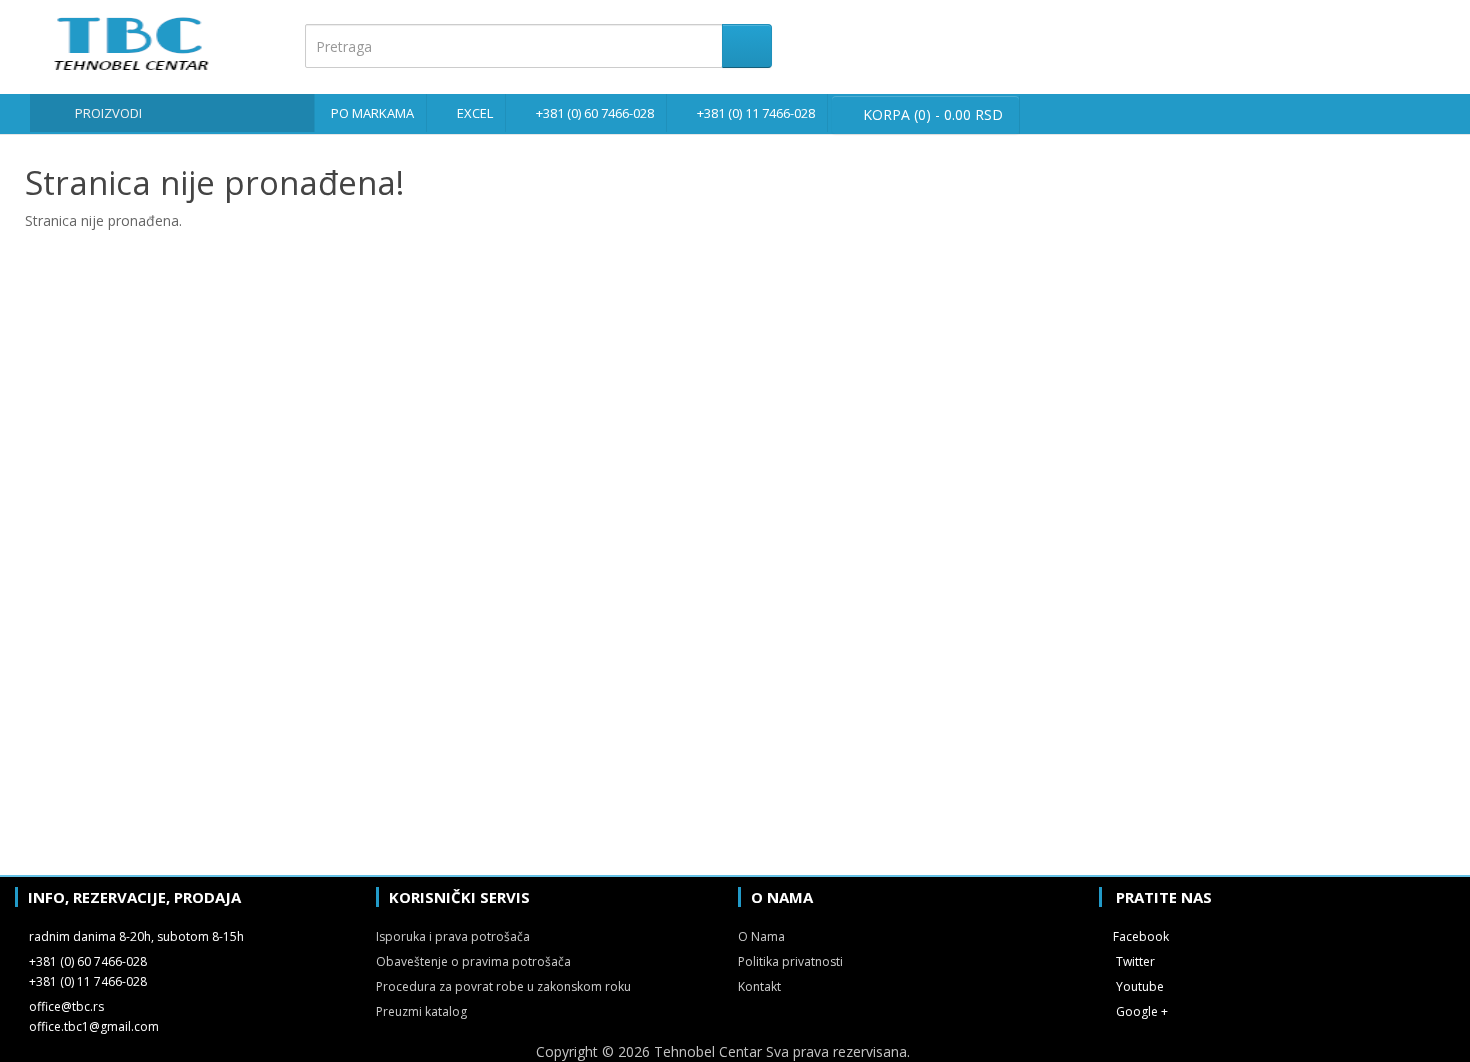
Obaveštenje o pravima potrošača (473, 961)
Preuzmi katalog (421, 1011)
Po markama (372, 113)
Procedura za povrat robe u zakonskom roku (503, 986)
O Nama (761, 936)
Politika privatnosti (790, 961)
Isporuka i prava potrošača (453, 936)
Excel (475, 113)
